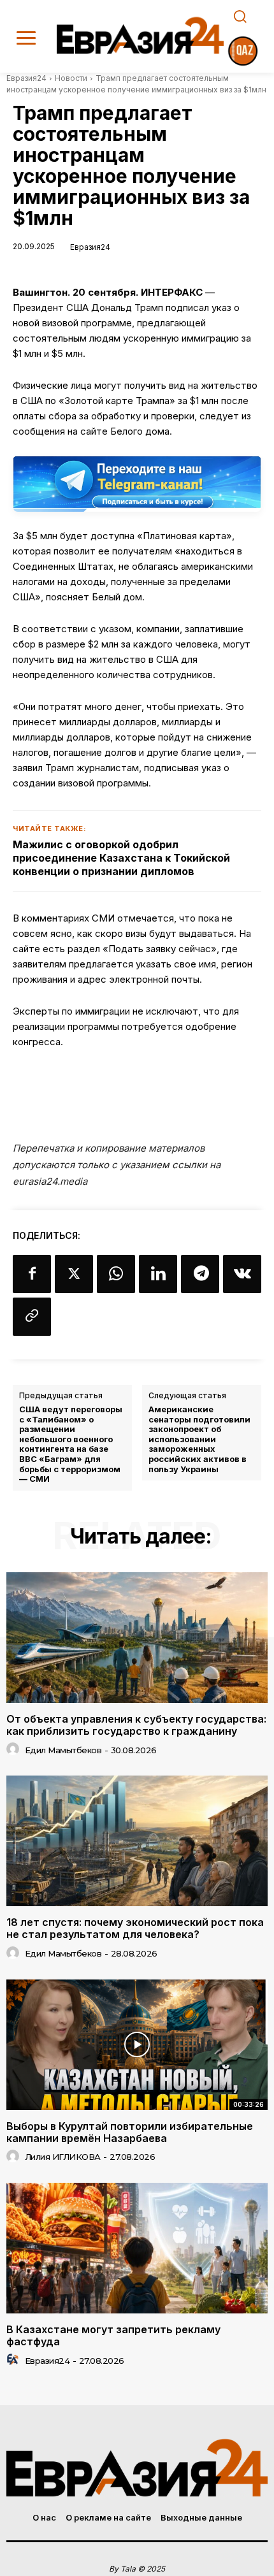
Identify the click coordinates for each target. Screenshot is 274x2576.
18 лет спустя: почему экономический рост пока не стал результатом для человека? (135, 1928)
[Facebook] (32, 1274)
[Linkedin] (158, 1274)
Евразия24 (26, 78)
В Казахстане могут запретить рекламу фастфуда (113, 2335)
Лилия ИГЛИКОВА (63, 2157)
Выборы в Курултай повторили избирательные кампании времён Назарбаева (130, 2132)
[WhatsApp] (116, 1274)
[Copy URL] (32, 1317)
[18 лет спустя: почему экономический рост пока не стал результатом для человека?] (137, 1841)
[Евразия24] (141, 35)
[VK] (242, 1274)
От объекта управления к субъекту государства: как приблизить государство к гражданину (136, 1725)
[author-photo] (15, 1749)
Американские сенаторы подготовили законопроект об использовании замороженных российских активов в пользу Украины (199, 1439)
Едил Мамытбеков (63, 1750)
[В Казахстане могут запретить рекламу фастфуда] (137, 2248)
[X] (74, 1274)
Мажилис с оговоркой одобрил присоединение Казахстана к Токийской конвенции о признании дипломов (121, 858)
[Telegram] (200, 1274)
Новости (71, 78)
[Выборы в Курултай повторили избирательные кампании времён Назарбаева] (137, 2045)
